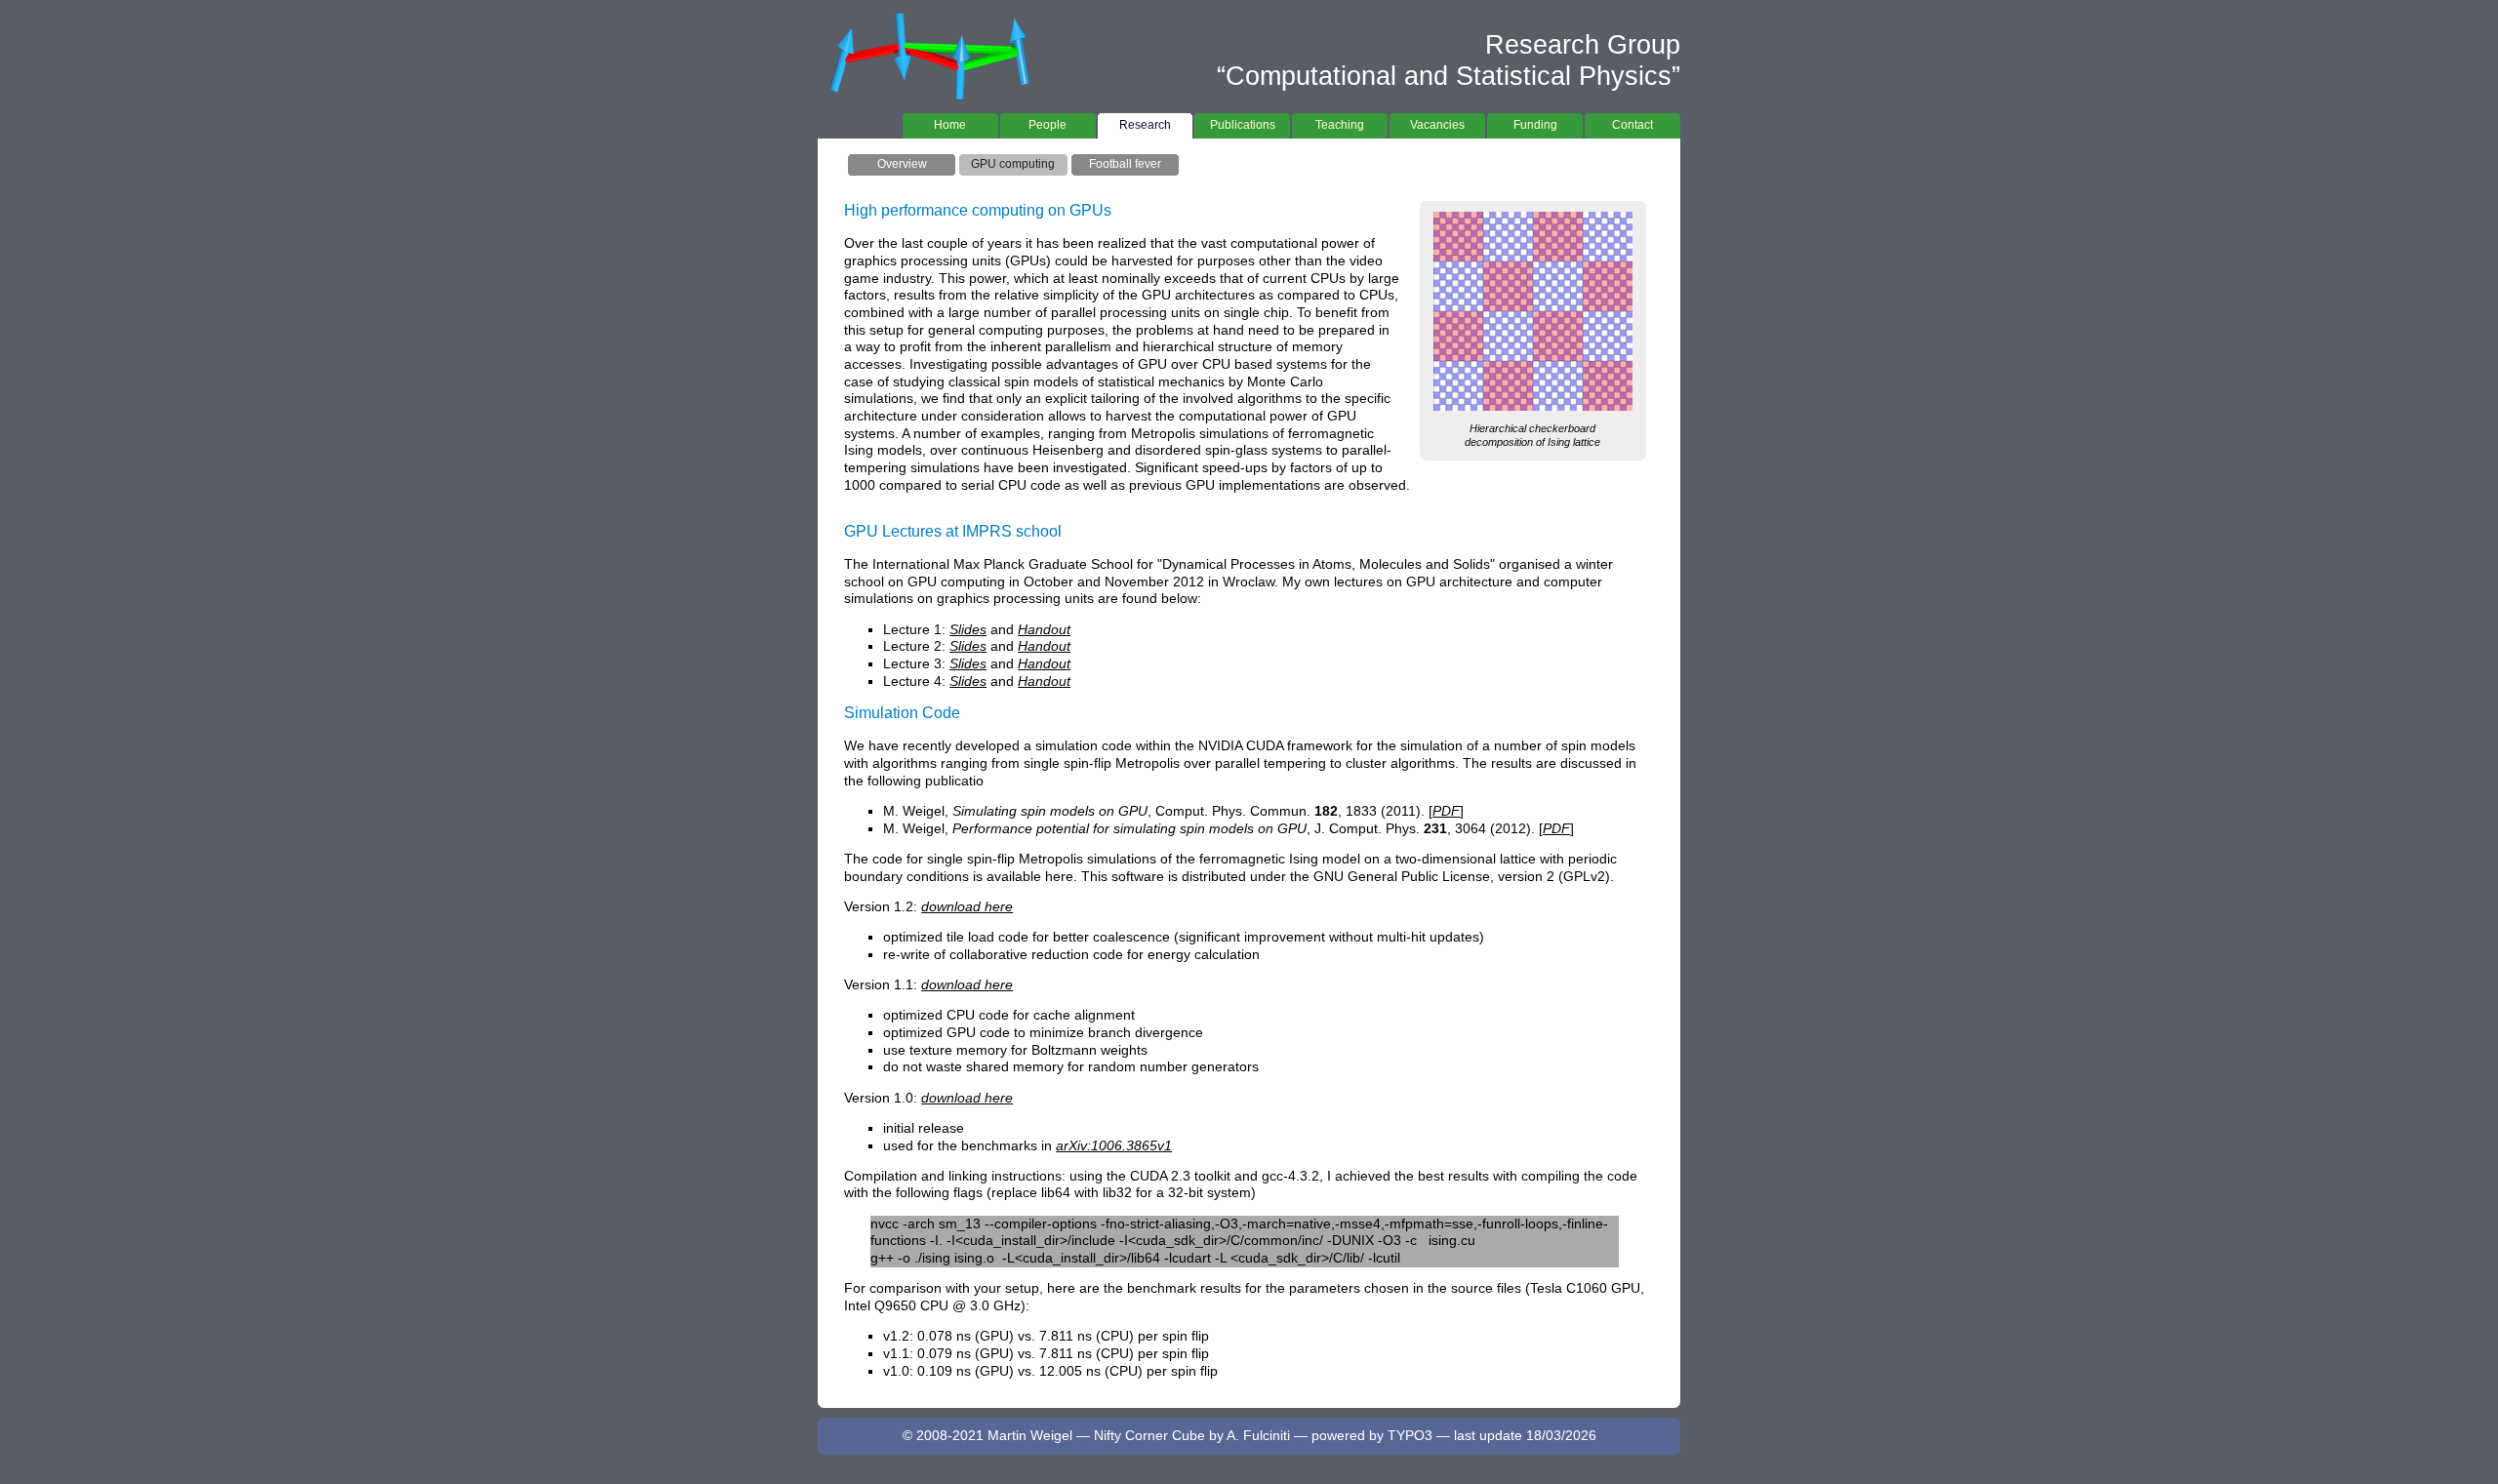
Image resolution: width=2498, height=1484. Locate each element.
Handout (1044, 630)
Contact (1632, 125)
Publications (1243, 125)
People (1048, 125)
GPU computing (1013, 164)
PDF (1446, 811)
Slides (968, 630)
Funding (1535, 125)
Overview (902, 164)
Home (950, 125)
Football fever (1125, 164)
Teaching (1340, 125)
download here (967, 907)
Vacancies (1437, 125)
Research (1145, 125)
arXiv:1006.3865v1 (1114, 1146)
